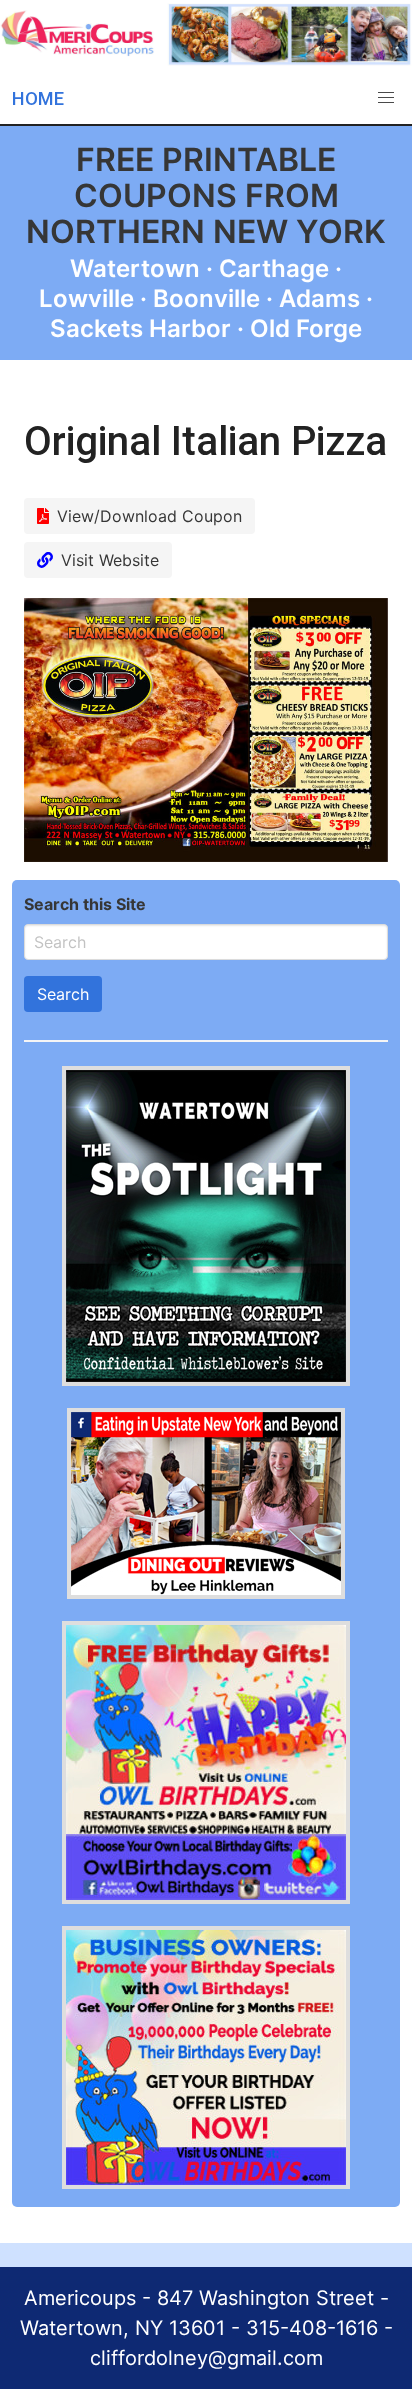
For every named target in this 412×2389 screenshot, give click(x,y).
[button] (386, 98)
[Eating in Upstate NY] (206, 1593)
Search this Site (85, 904)
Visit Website (110, 560)
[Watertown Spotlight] (206, 1380)
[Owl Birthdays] (206, 1898)
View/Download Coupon (149, 516)
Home (38, 98)
